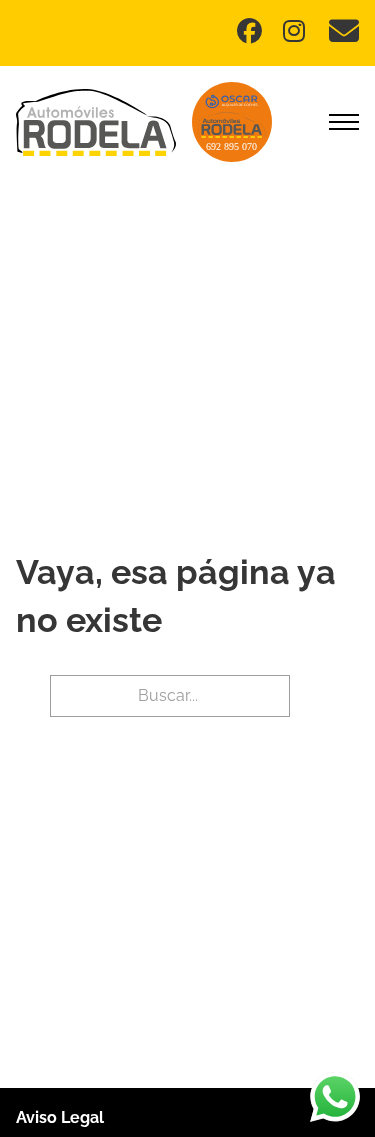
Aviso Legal (60, 1117)
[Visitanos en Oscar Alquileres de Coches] (232, 122)
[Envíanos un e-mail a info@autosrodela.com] (344, 33)
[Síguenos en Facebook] (252, 33)
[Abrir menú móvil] (344, 122)
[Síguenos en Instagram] (298, 33)
